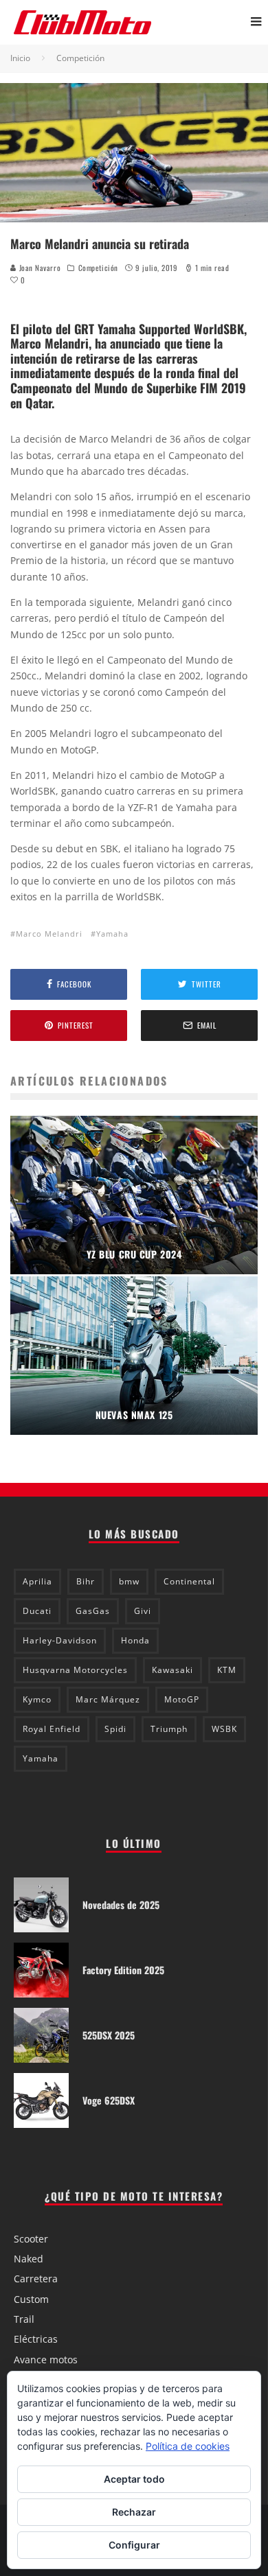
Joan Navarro (38, 268)
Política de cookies (188, 2446)
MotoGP (182, 1699)
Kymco (37, 1699)
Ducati (37, 1611)
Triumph (169, 1729)
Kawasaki (172, 1670)
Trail (24, 2319)
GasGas (93, 1611)
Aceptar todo (134, 2479)
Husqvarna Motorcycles (75, 1670)
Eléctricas (36, 2339)
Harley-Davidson (60, 1640)
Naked (29, 2259)
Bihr (86, 1581)
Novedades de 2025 (121, 1905)
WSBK (224, 1729)
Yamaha (112, 934)
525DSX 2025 (109, 2035)
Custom (31, 2299)
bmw (129, 1581)
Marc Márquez (108, 1699)
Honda (135, 1640)
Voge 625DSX (109, 2100)
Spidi (115, 1729)
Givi (143, 1611)
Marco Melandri (49, 934)
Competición (98, 268)
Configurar (134, 2545)
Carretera (36, 2279)
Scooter (31, 2239)
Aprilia (37, 1581)
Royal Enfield (52, 1729)
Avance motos (46, 2360)
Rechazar (134, 2512)
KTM (227, 1670)
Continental (189, 1581)
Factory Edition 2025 (123, 1970)
